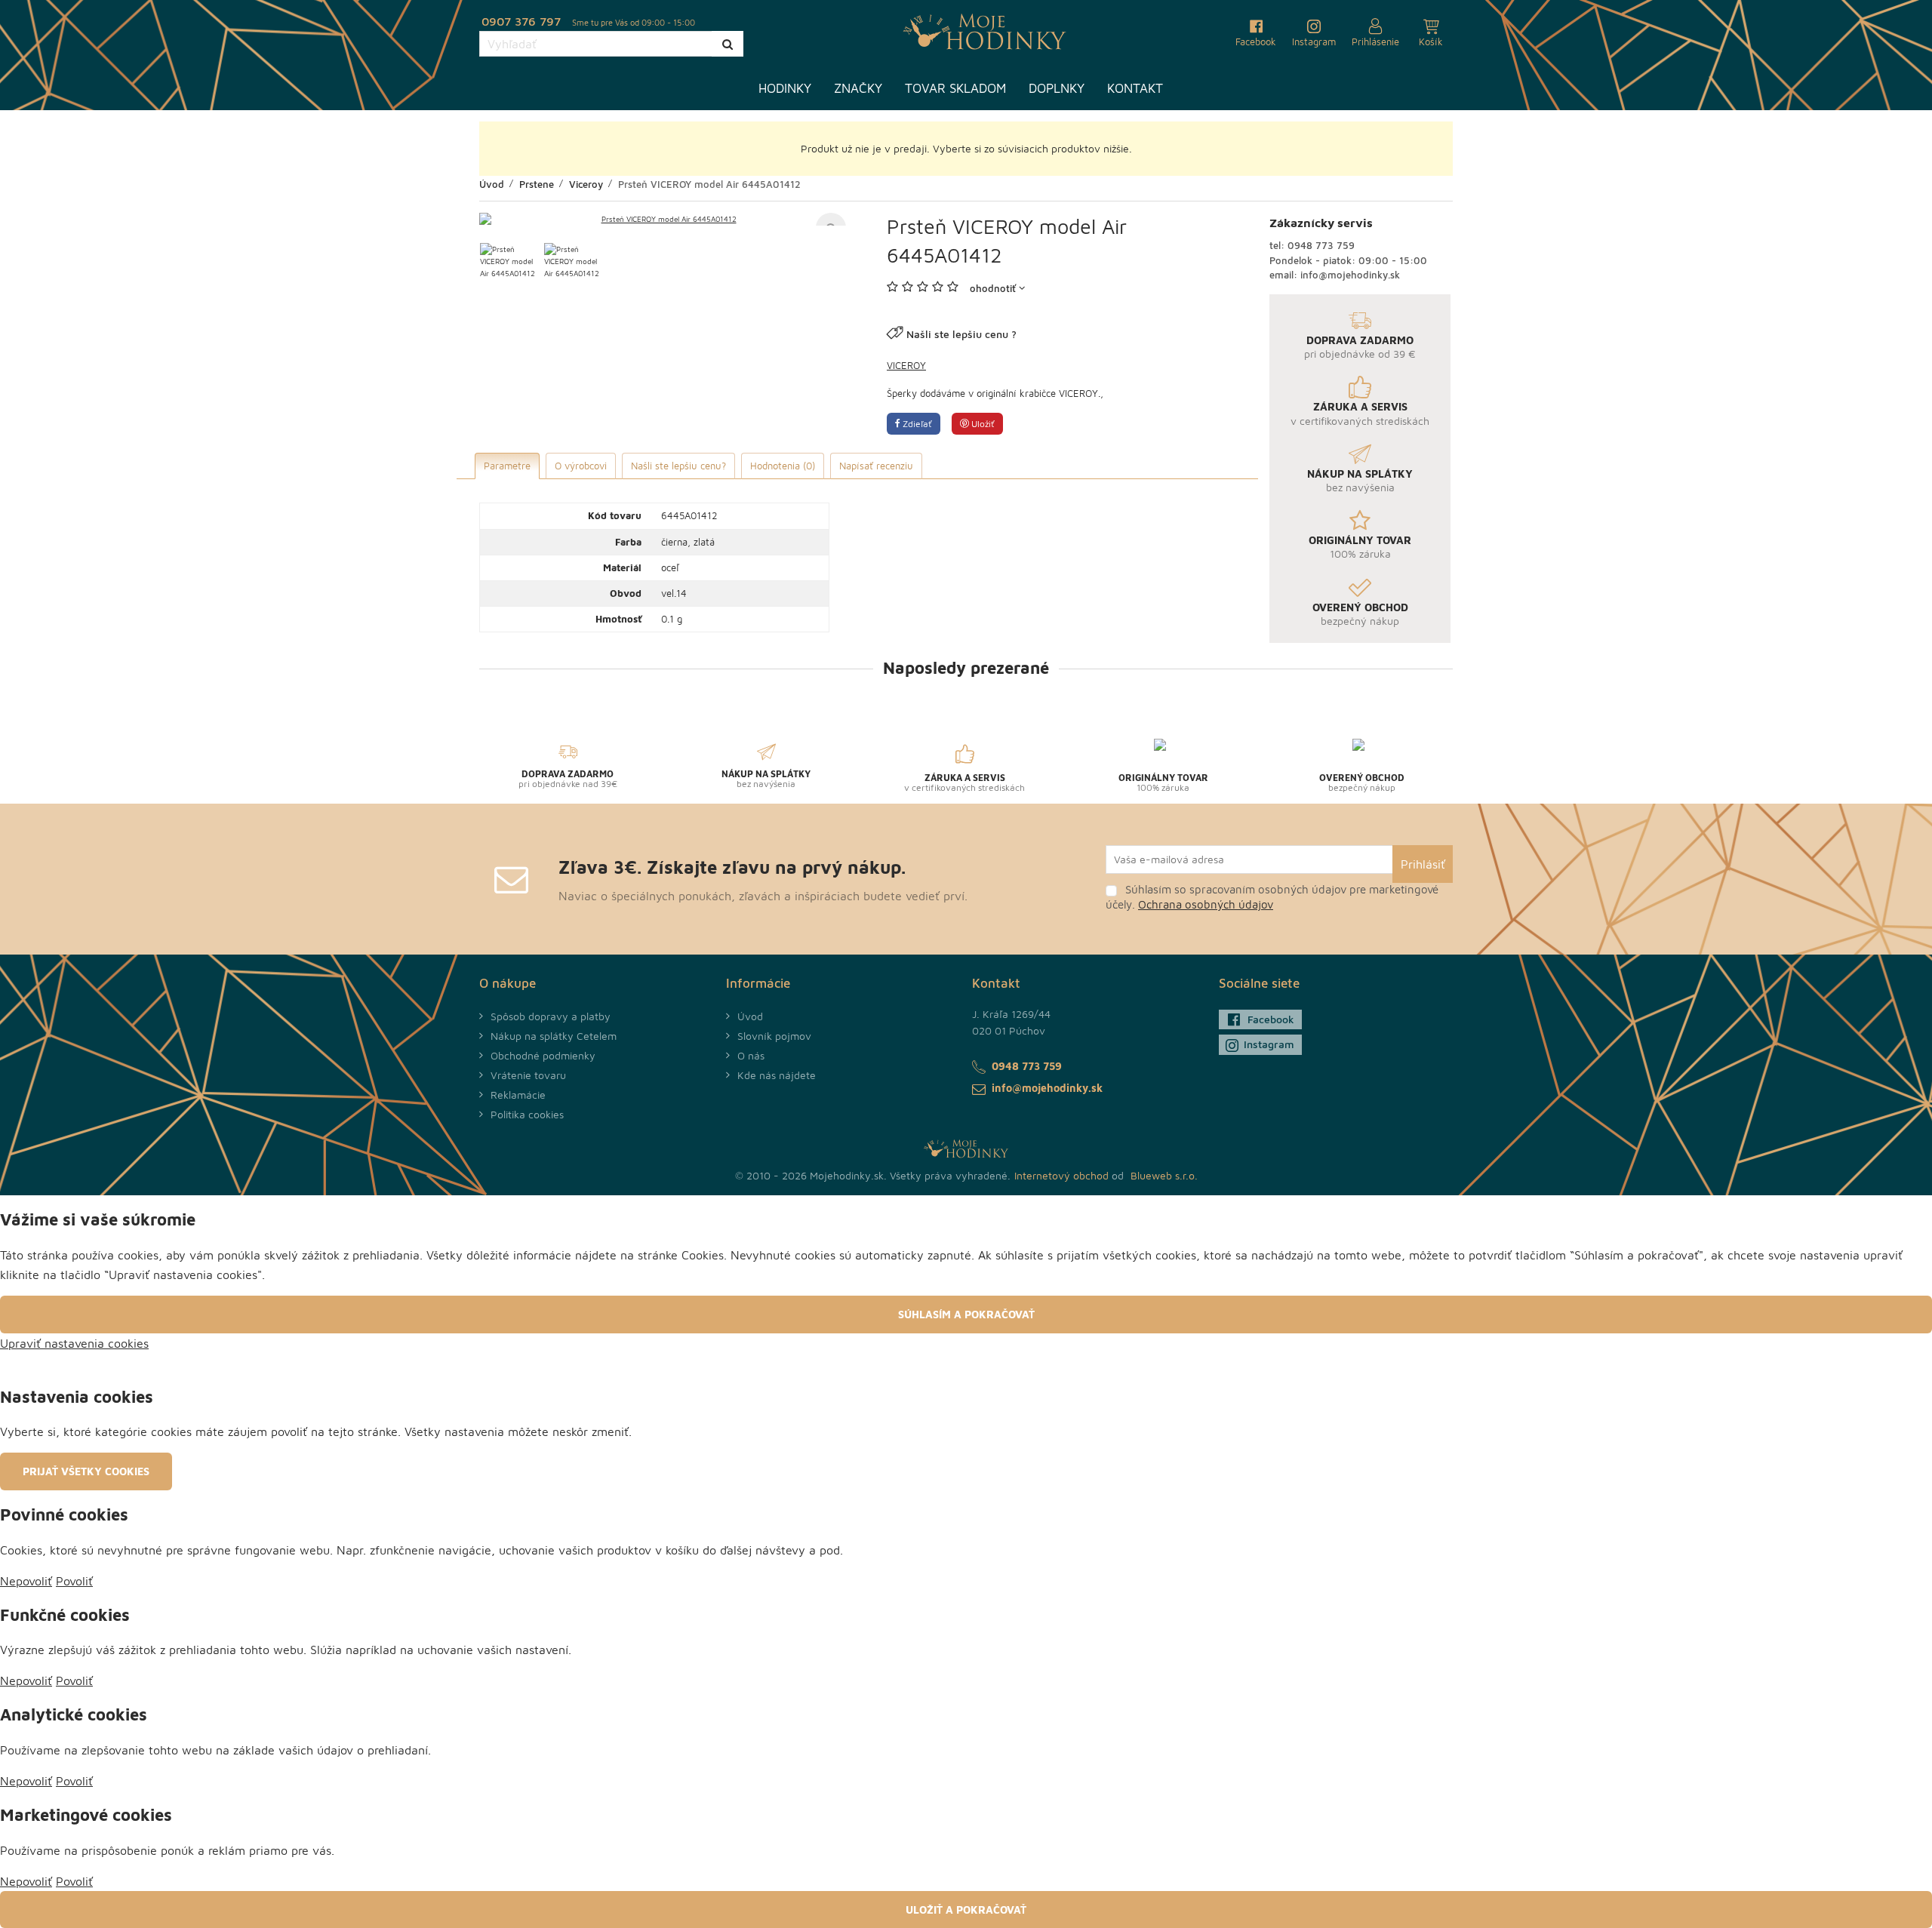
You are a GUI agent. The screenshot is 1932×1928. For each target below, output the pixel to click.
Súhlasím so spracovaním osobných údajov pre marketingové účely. (1272, 897)
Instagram (1269, 1044)
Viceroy (906, 365)
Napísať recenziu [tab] (876, 466)
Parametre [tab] (507, 466)
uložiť (982, 424)
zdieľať (916, 424)
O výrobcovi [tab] (581, 466)
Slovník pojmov (774, 1036)
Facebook (1271, 1019)
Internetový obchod (1061, 1175)
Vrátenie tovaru (528, 1075)
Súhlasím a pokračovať (966, 1314)
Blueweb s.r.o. (1164, 1175)
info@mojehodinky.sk (1350, 275)
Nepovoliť (26, 1581)
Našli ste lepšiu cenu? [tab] (678, 466)
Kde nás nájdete (777, 1075)
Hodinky (785, 88)
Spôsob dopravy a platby (551, 1016)
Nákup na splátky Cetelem (554, 1036)
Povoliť (74, 1581)
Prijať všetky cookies (86, 1471)
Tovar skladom (955, 88)
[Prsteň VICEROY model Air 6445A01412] (663, 219)
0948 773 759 (1321, 245)
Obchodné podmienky (543, 1055)
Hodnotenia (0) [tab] (783, 466)
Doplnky (1057, 88)
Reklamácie (518, 1095)
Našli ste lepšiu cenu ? (961, 334)
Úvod (750, 1016)
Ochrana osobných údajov (1206, 904)
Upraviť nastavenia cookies (74, 1343)
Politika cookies (527, 1114)
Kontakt (1135, 88)
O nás (751, 1055)
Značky (858, 88)
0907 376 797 (521, 21)
